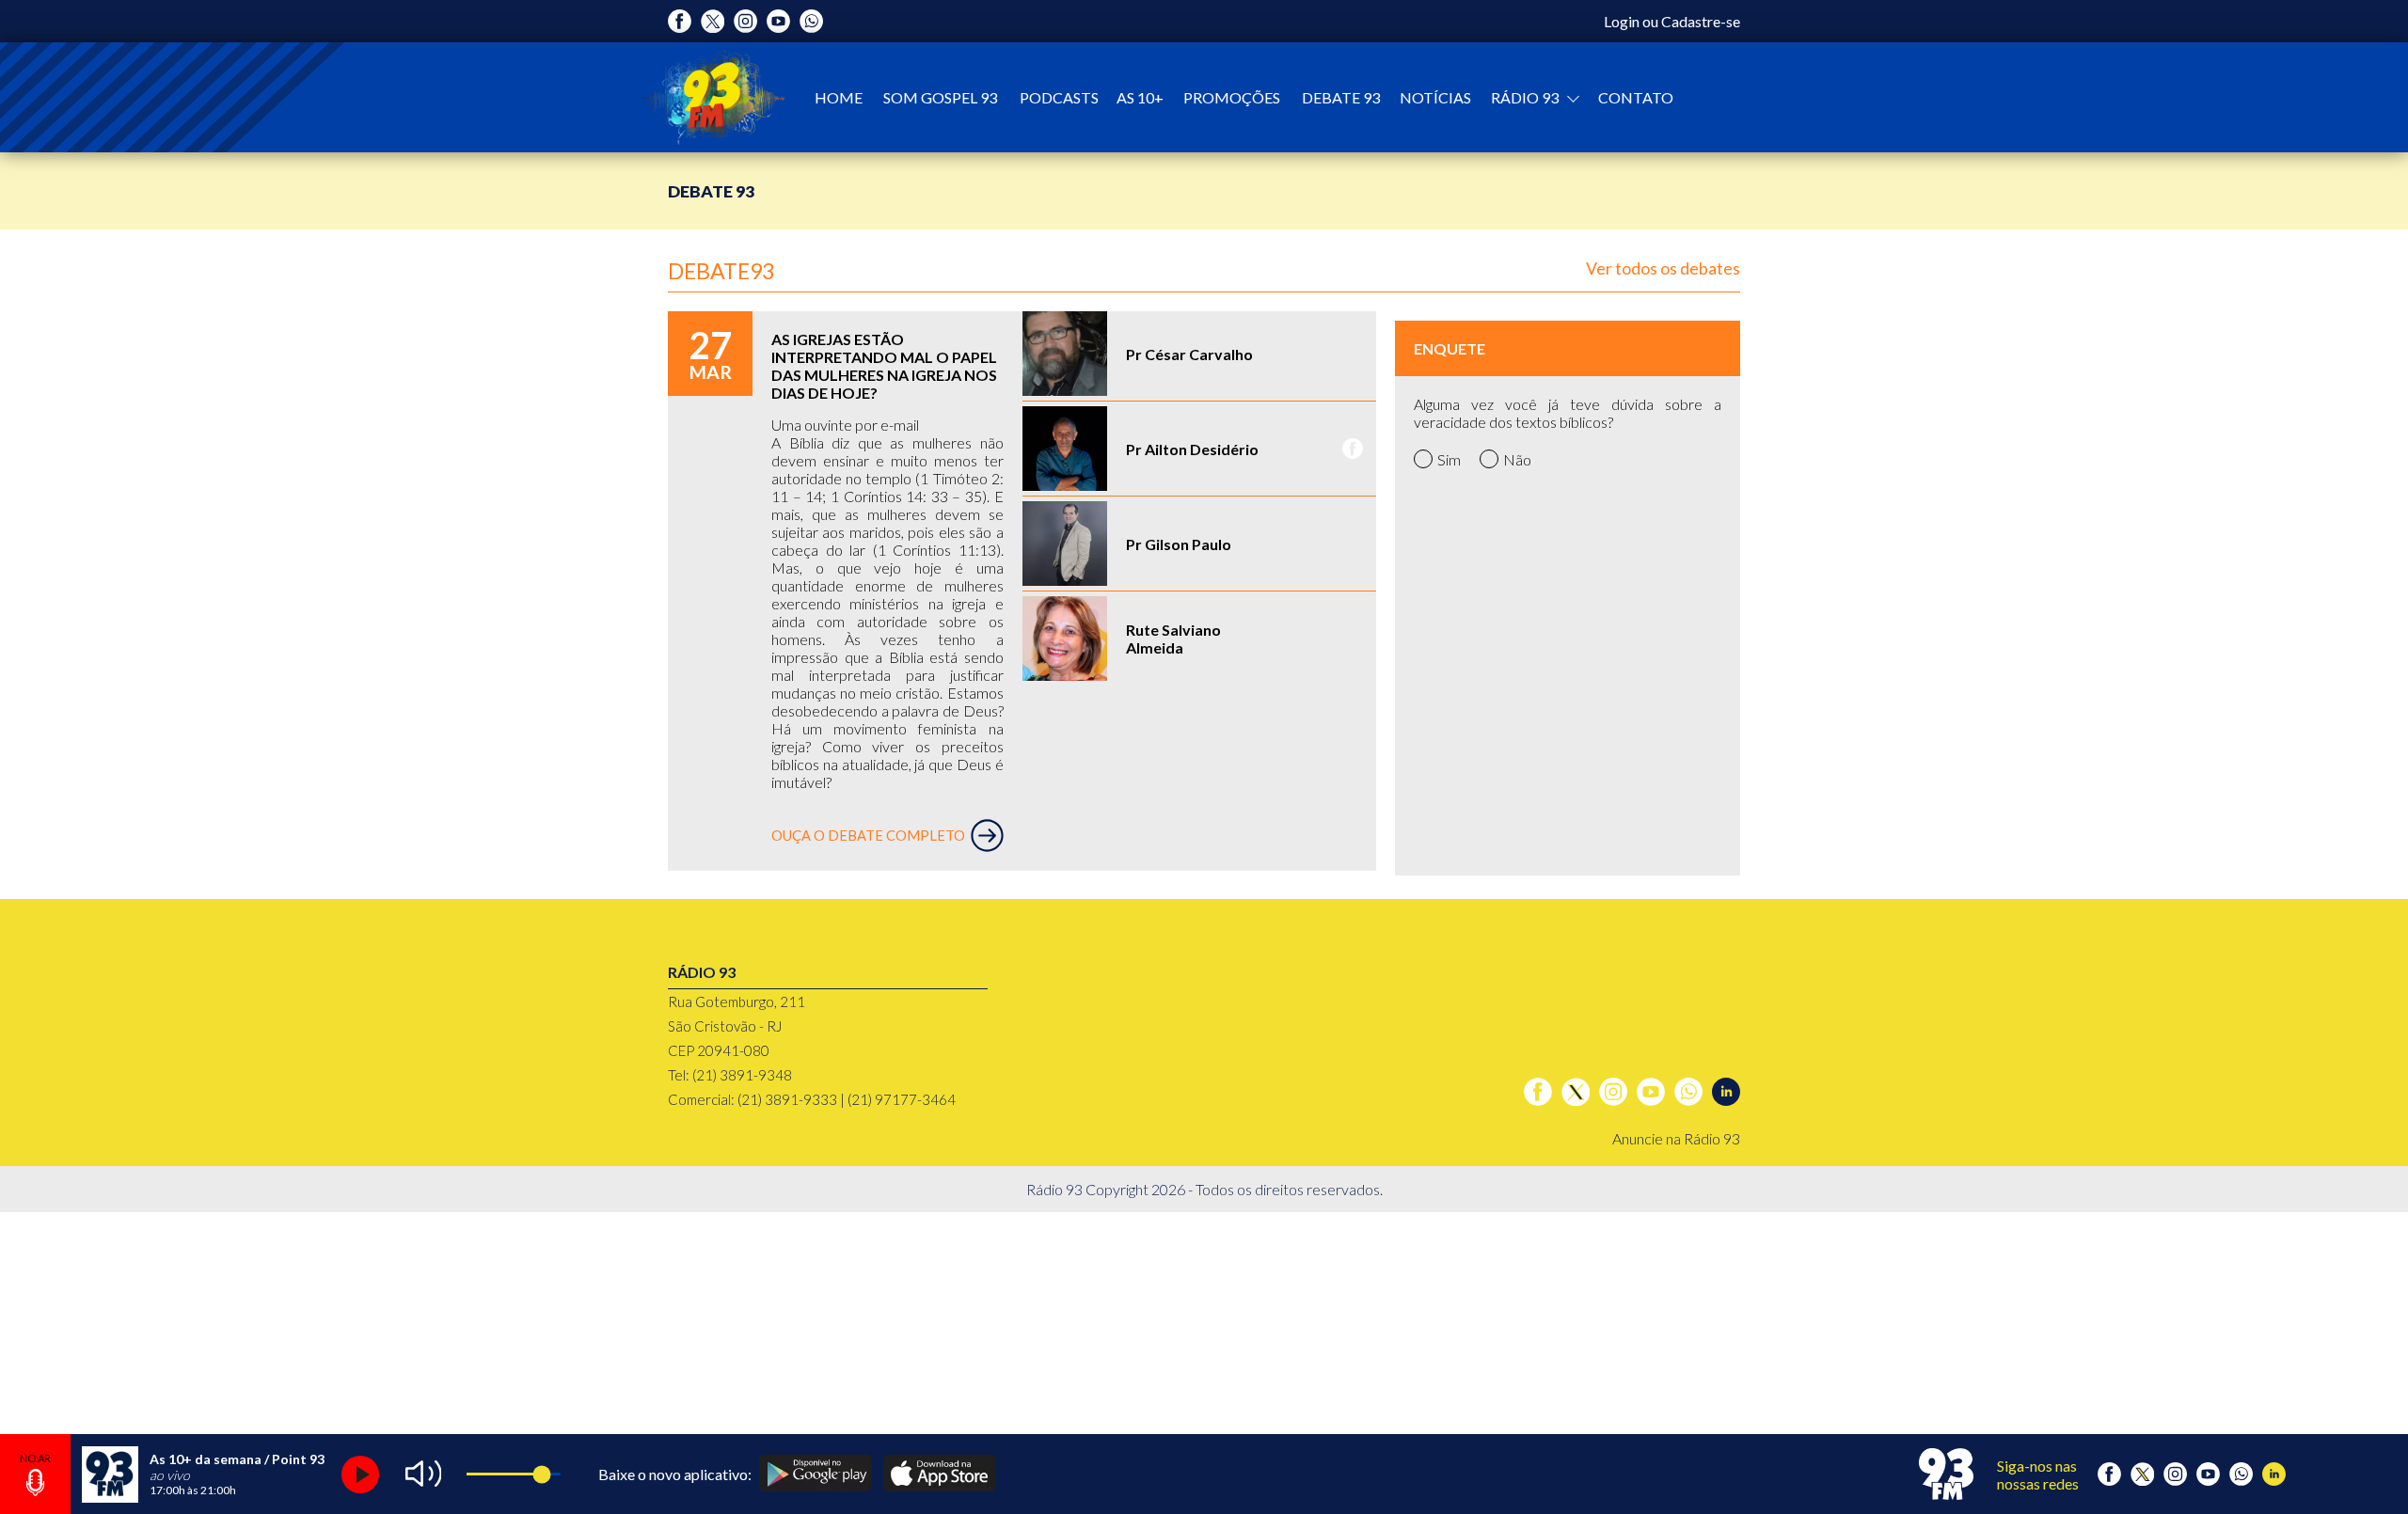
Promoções (1232, 97)
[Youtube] (778, 21)
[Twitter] (713, 21)
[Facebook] (680, 21)
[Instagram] (745, 21)
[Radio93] (713, 97)
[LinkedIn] (1726, 1092)
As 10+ (1140, 97)
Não (1517, 459)
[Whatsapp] (811, 21)
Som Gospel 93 (940, 97)
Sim (1449, 459)
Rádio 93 (1526, 97)
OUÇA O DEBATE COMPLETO (868, 836)
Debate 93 (1341, 97)
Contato (1636, 97)
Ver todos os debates (1663, 268)
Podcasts (1059, 97)
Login (1622, 21)
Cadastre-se (1701, 21)
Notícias (1435, 97)
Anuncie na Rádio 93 (1676, 1138)
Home (839, 97)
